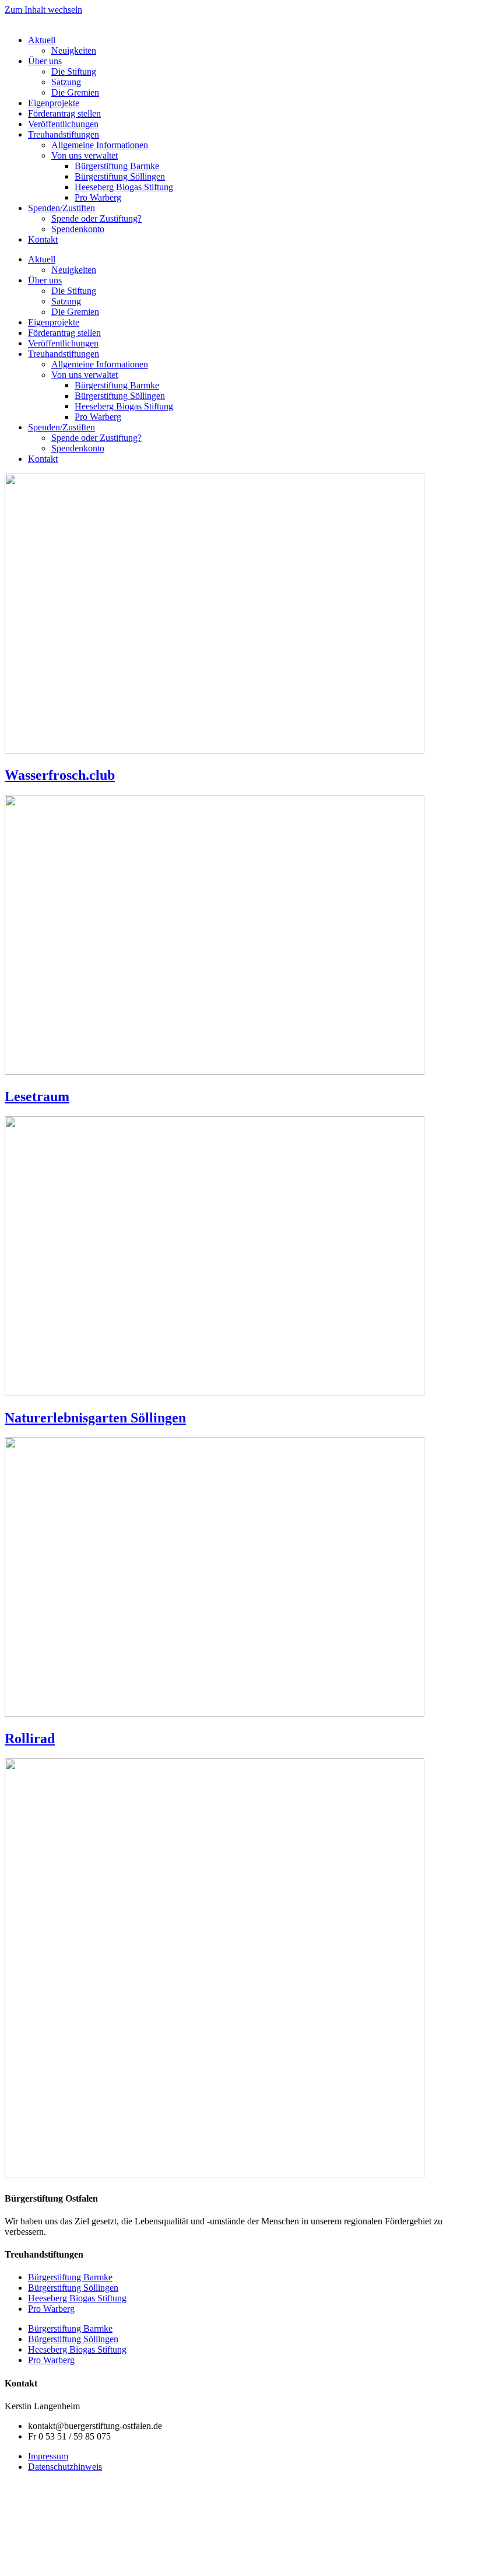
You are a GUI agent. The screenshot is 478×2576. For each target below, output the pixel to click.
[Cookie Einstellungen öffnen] (92, 2566)
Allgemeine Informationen (100, 145)
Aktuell (42, 40)
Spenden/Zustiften (61, 208)
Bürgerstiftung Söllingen (120, 176)
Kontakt (43, 239)
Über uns (45, 61)
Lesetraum (37, 1096)
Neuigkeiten (74, 50)
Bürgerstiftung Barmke (117, 166)
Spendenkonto (78, 229)
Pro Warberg (98, 197)
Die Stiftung (74, 71)
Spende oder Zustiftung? (96, 218)
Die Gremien (75, 92)
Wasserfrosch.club (60, 775)
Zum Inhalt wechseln (43, 10)
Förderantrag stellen (64, 113)
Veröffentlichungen (63, 124)
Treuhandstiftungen (64, 134)
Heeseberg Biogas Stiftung (124, 187)
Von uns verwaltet (85, 155)
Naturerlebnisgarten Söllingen (95, 1418)
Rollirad (30, 1739)
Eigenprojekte (54, 103)
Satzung (66, 82)
